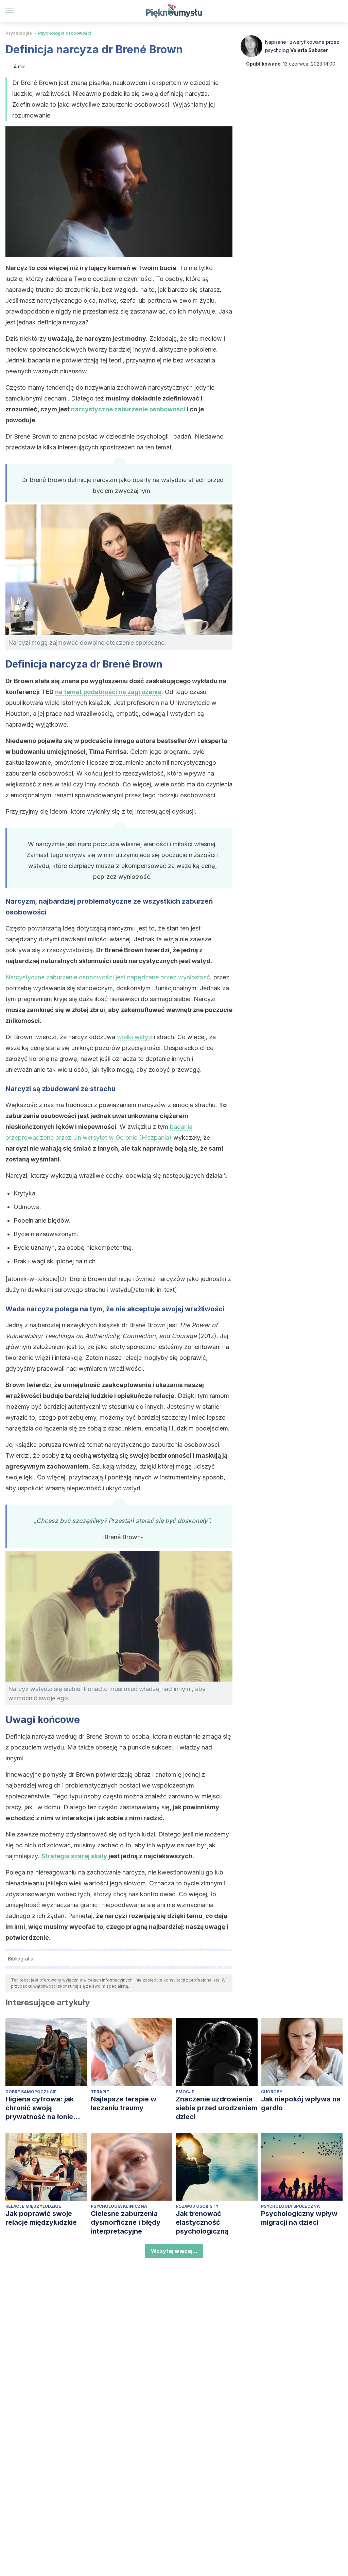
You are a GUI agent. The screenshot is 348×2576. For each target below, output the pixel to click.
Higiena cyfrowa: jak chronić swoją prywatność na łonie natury (40, 2108)
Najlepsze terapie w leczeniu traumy (124, 2103)
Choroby (272, 2092)
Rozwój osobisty (197, 2206)
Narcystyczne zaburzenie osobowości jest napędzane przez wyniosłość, (109, 977)
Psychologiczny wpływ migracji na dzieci (299, 2218)
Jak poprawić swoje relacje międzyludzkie (41, 2218)
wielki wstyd (134, 1037)
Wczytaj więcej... (174, 2251)
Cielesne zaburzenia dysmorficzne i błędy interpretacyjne (126, 2222)
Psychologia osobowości (65, 33)
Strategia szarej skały (74, 1856)
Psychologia (19, 33)
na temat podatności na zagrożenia (108, 692)
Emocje (185, 2092)
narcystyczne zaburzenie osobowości (128, 409)
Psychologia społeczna (290, 2206)
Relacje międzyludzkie (33, 2206)
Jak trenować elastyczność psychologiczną (202, 2222)
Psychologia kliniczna (119, 2206)
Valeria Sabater (309, 50)
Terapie (100, 2092)
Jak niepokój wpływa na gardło (301, 2103)
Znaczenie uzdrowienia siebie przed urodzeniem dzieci (216, 2108)
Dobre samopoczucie (31, 2092)
